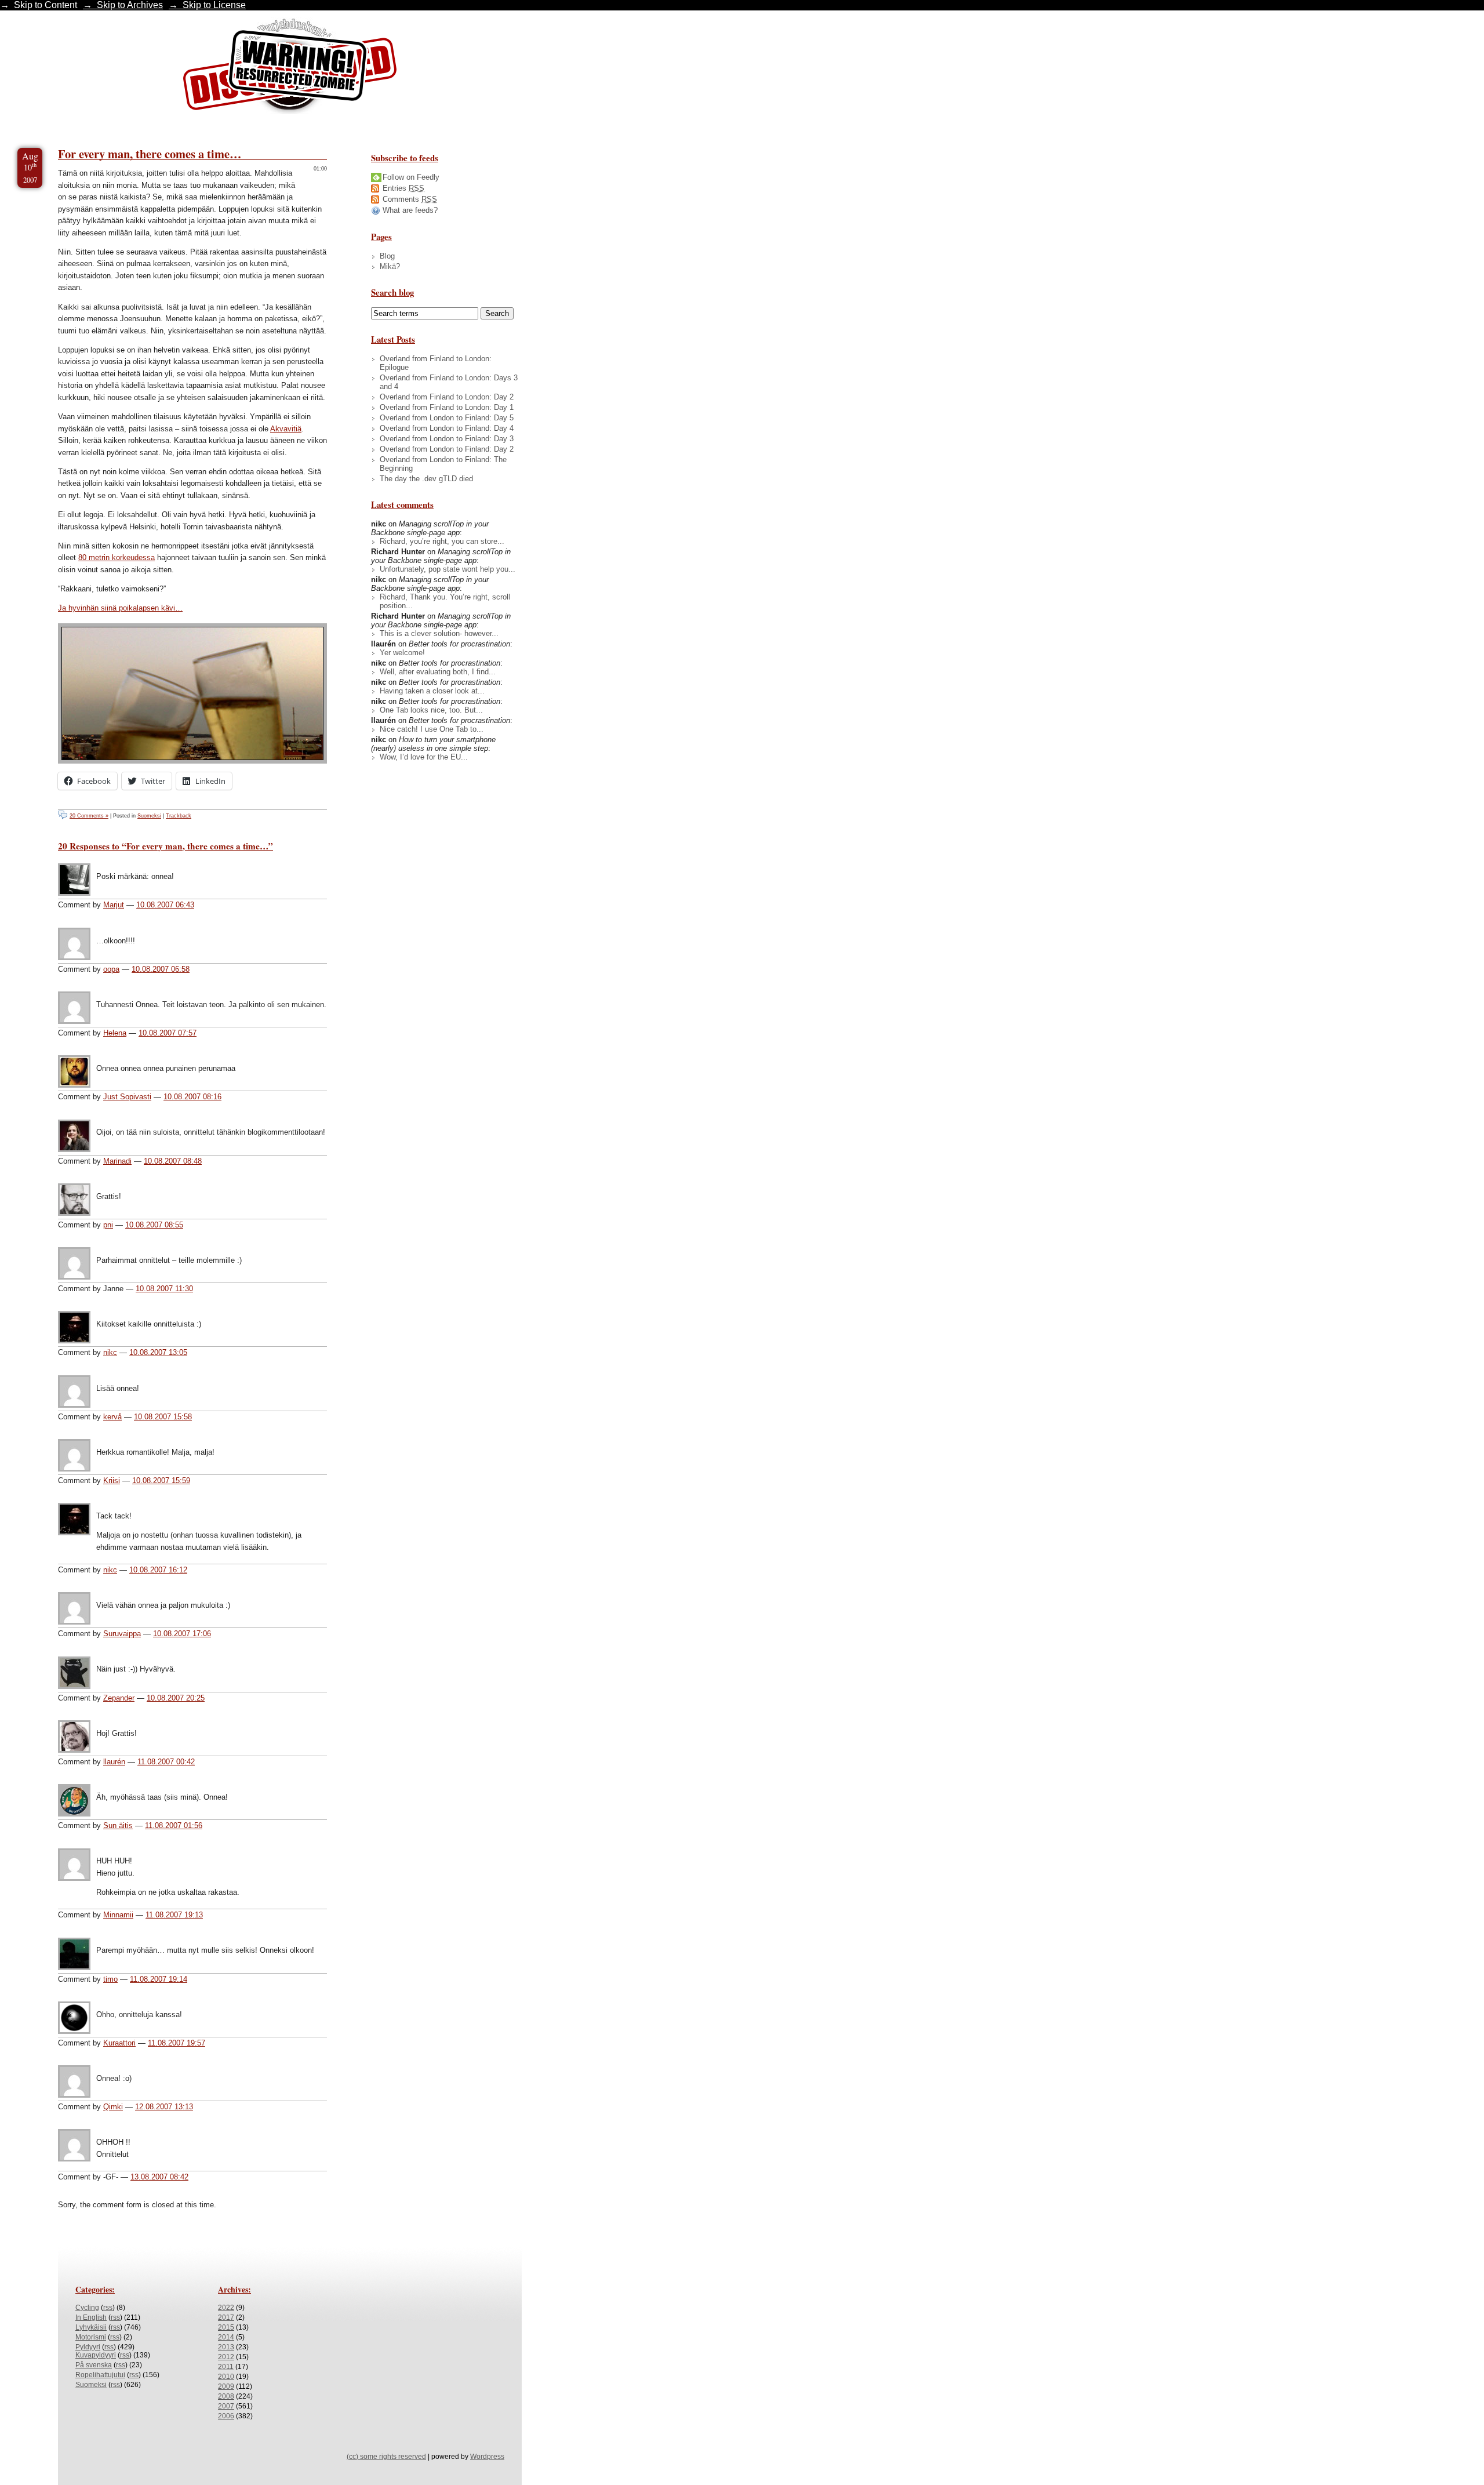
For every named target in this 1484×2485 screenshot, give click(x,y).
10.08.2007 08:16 (192, 1097)
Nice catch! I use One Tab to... (432, 729)
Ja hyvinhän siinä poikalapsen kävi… (120, 608)
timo (110, 1979)
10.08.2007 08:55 (154, 1225)
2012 (226, 2357)
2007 (226, 2406)
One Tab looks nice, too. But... (431, 710)
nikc (110, 1352)
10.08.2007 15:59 (161, 1481)
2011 (226, 2367)
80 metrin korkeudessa (117, 557)
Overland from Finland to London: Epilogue (436, 363)
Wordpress (487, 2457)
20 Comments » (89, 816)
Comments (410, 199)
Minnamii (118, 1915)
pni (108, 1225)
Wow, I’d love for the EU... (424, 757)
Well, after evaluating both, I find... (438, 672)
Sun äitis (118, 1825)
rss (108, 2308)
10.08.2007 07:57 (168, 1033)
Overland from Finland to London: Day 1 (447, 407)
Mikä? (390, 266)
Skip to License (214, 5)
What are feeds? (410, 210)
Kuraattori (119, 2043)
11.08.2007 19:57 (177, 2043)
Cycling (87, 2308)
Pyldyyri (88, 2347)
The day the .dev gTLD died (426, 479)
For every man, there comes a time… (150, 154)
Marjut (114, 905)
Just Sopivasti (127, 1097)
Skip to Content (46, 5)
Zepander (119, 1698)
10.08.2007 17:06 (182, 1634)
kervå (112, 1417)
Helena (115, 1033)
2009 (226, 2386)
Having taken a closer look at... (432, 691)
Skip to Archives (130, 5)
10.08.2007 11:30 (164, 1289)
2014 (226, 2337)
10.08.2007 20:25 (176, 1698)
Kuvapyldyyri (96, 2355)
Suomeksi (149, 816)
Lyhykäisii (91, 2327)
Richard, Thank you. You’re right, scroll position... (445, 601)
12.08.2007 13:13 (164, 2107)
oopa (111, 969)
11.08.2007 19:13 (174, 1915)
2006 (226, 2416)
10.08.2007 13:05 (158, 1352)
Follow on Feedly (411, 177)
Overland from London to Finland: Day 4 (447, 428)
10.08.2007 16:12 (158, 1570)
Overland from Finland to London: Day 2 (447, 397)
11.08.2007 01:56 (174, 1825)
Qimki (113, 2107)
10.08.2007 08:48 (173, 1161)
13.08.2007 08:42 (159, 2177)
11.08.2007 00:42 (166, 1762)
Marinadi (117, 1161)
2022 (226, 2308)
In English (91, 2317)
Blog (387, 256)
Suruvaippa (122, 1634)
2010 (226, 2377)
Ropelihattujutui (100, 2375)
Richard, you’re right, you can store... (442, 541)
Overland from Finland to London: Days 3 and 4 (449, 382)
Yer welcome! (402, 653)
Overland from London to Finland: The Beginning (443, 464)
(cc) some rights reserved (386, 2457)
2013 (226, 2347)
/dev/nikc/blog (290, 68)
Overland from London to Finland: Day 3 (447, 439)
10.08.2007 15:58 (163, 1417)
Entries (403, 188)
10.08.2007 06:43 (165, 905)
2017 (226, 2317)
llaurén (114, 1762)
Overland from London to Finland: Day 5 (447, 418)
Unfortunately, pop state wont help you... (448, 569)
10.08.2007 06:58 (161, 969)
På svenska (94, 2365)
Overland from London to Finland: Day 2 (447, 449)
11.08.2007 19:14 (159, 1979)
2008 (226, 2396)
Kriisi (112, 1481)
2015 (226, 2327)
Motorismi (91, 2337)
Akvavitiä (286, 429)
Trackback (179, 816)
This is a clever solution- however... (439, 633)
